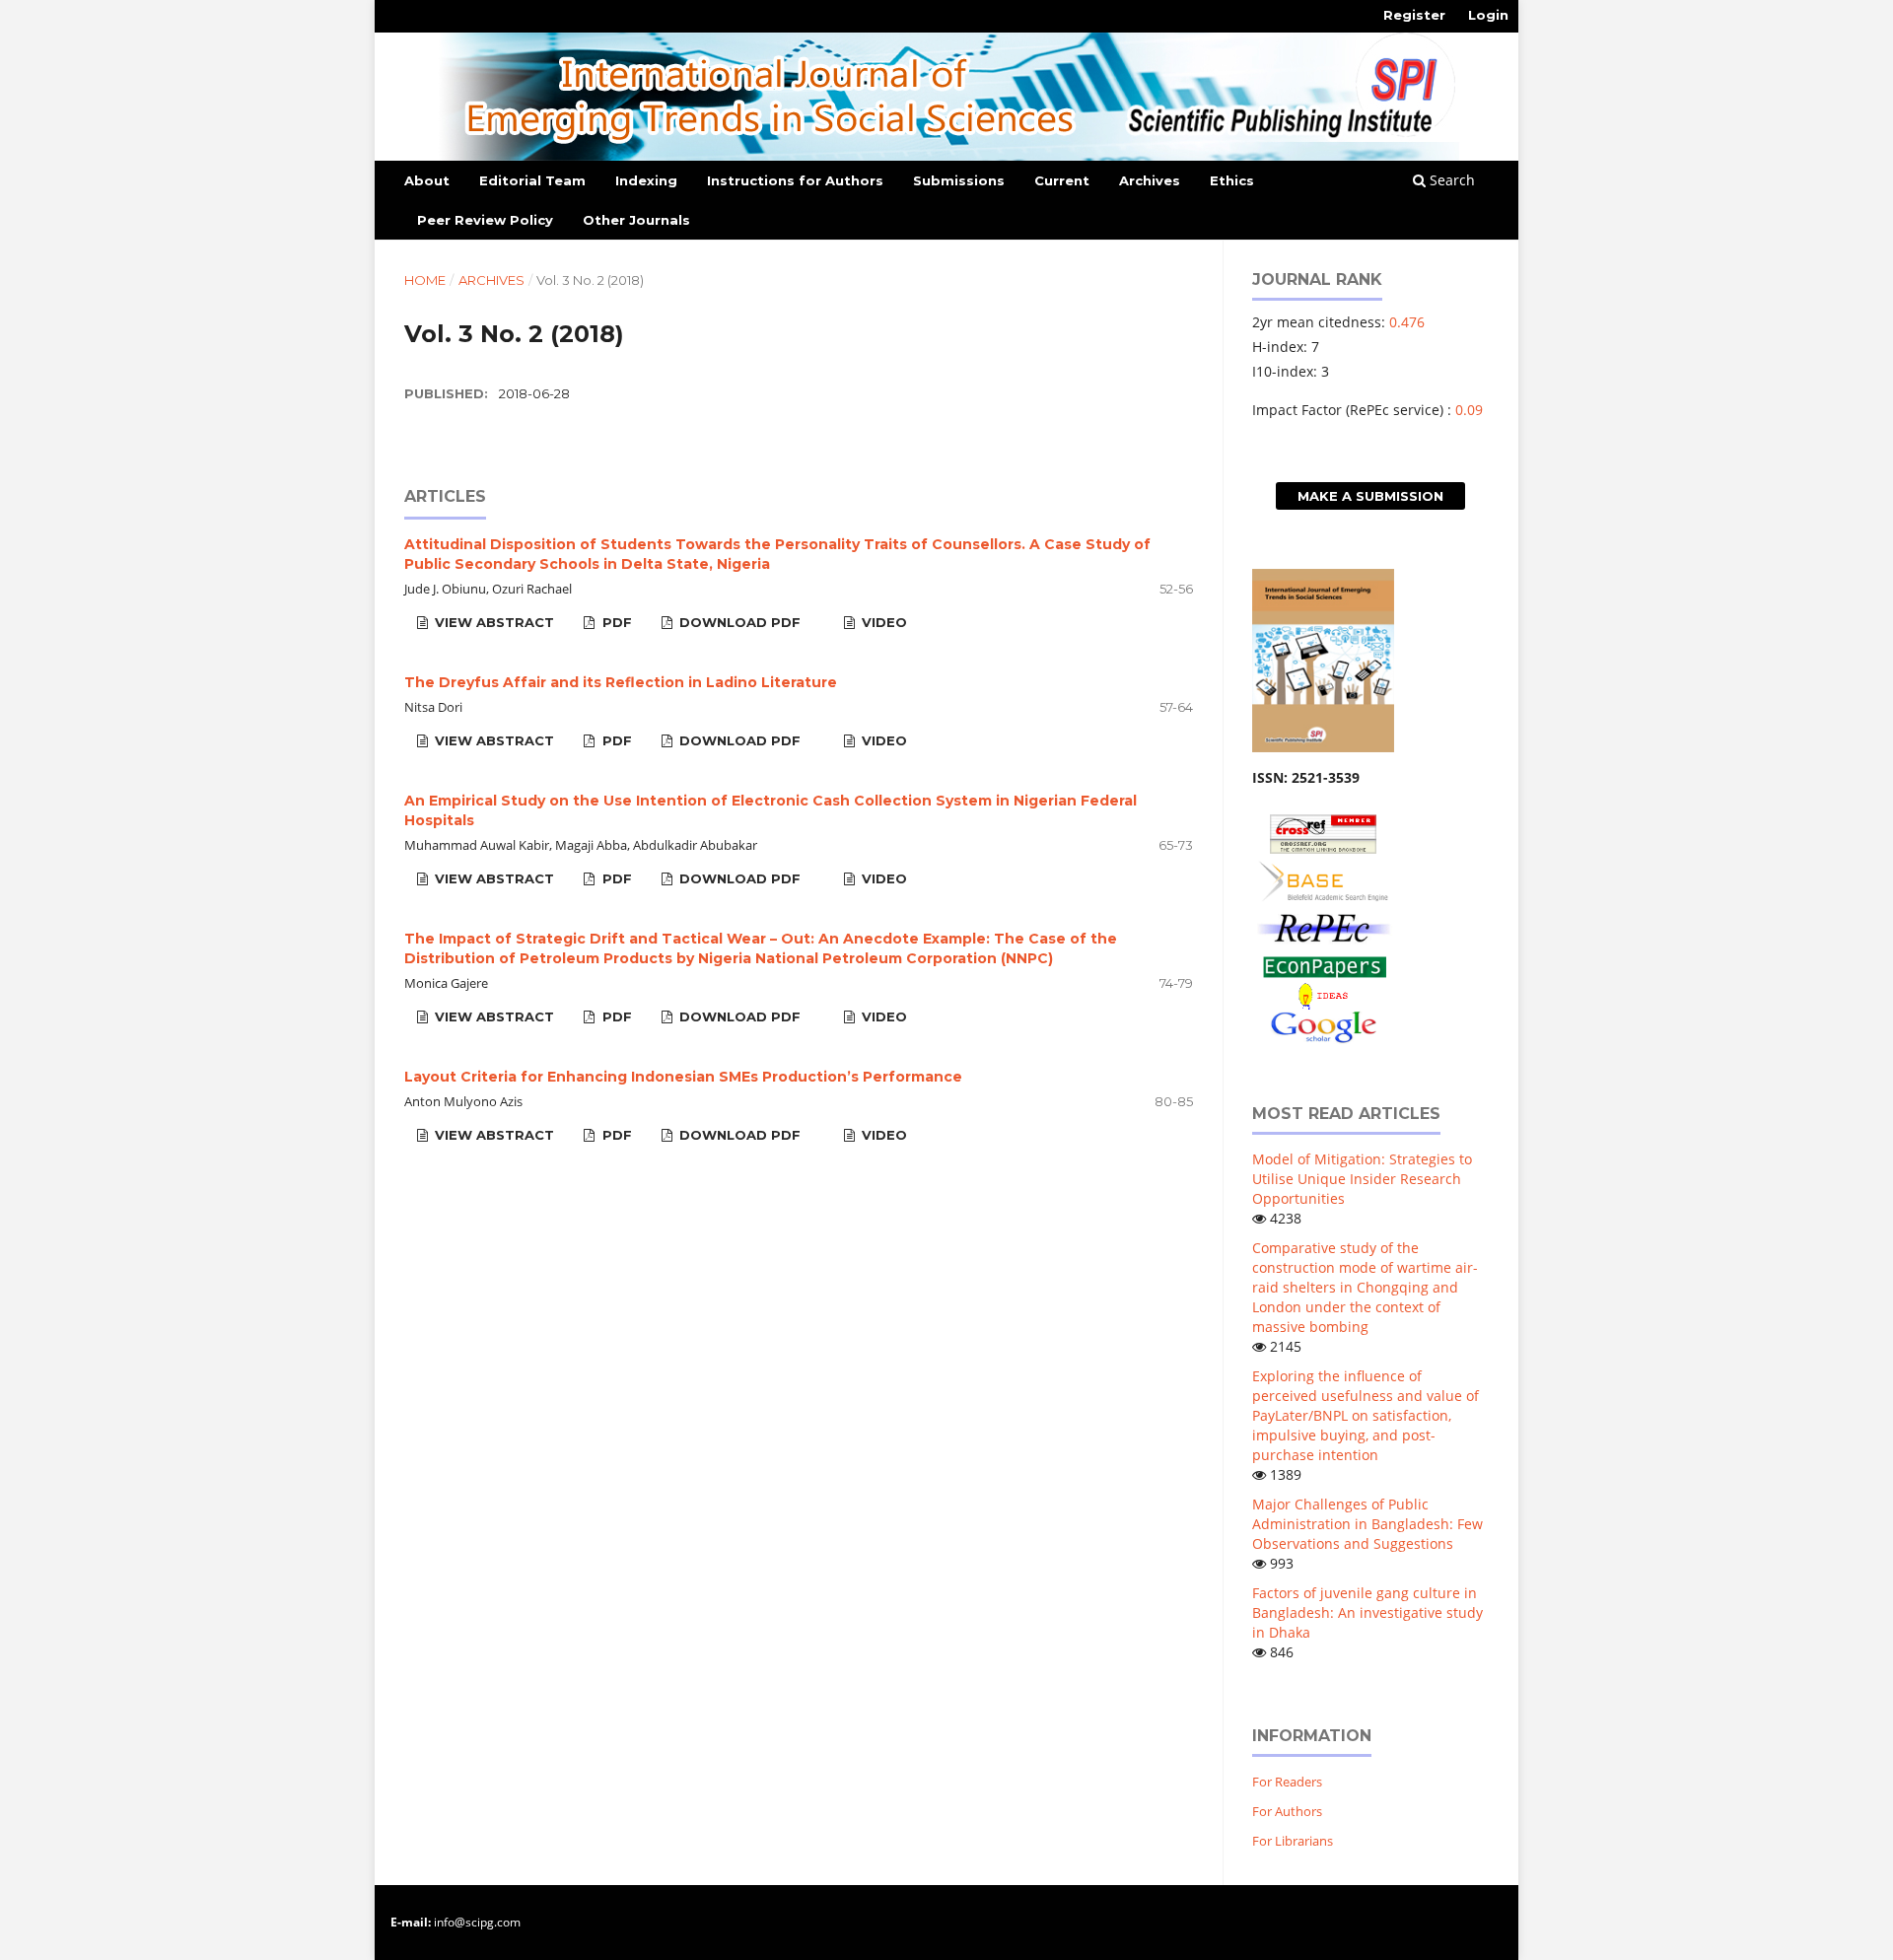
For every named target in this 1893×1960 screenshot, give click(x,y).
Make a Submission (1370, 496)
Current (1062, 180)
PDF (615, 622)
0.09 (1469, 410)
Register (1414, 15)
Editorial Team (532, 180)
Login (1488, 15)
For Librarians (1293, 1841)
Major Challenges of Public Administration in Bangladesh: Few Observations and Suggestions (1367, 1524)
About (427, 180)
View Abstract (492, 622)
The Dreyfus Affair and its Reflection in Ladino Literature (621, 682)
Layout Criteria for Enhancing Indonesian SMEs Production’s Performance (683, 1077)
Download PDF (738, 622)
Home (425, 280)
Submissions (959, 180)
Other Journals (636, 220)
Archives (1150, 180)
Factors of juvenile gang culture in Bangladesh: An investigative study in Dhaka (1367, 1612)
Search (1450, 180)
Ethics (1232, 180)
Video (882, 622)
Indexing (646, 180)
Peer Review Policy (485, 220)
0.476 (1407, 322)
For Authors (1287, 1811)
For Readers (1287, 1782)
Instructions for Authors (795, 180)
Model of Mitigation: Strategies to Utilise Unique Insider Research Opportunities (1362, 1179)
